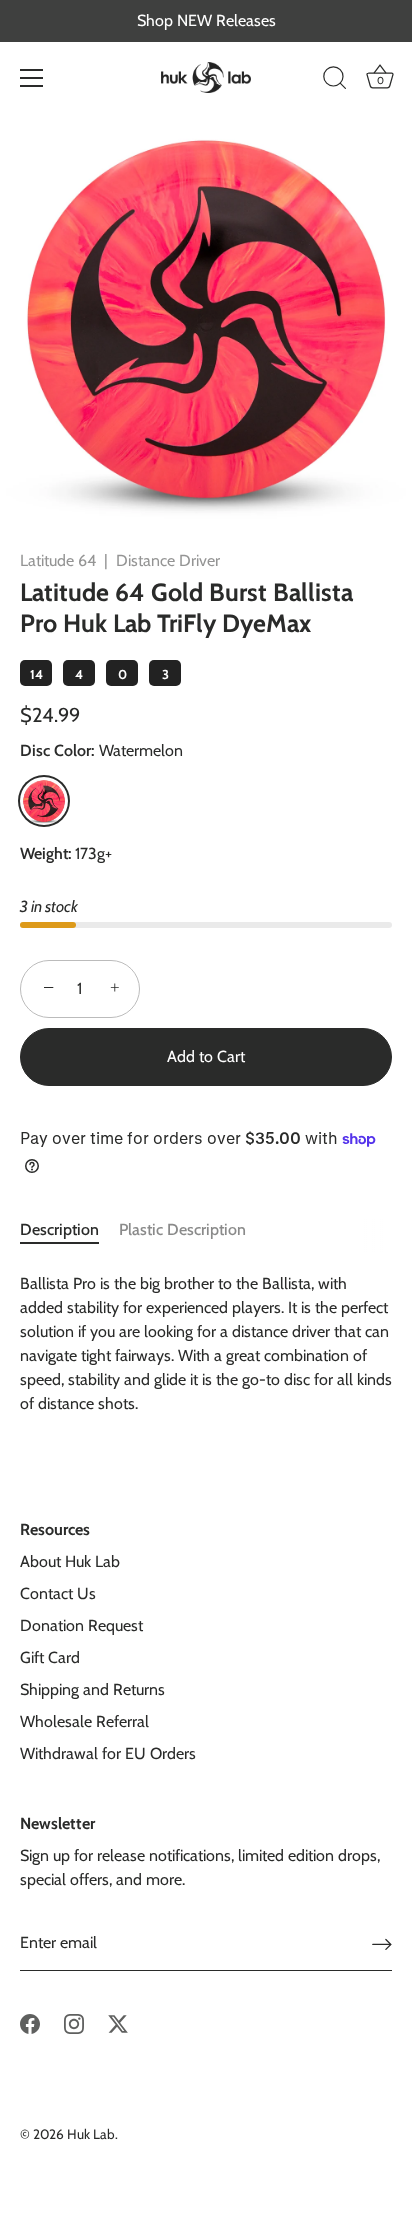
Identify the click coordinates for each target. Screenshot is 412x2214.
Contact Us (58, 1593)
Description (59, 1229)
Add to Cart (206, 1056)
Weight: (45, 853)
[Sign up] (382, 1943)
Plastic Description (182, 1229)
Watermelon (44, 801)
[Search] (335, 81)
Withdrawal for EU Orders (108, 1753)
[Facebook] (30, 2022)
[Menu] (32, 78)
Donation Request (81, 1625)
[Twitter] (118, 2022)
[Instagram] (74, 2022)
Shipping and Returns (92, 1689)
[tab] (69, 1230)
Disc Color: (101, 750)
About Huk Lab (70, 1561)
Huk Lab (91, 2134)
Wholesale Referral (84, 1721)
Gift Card (50, 1657)
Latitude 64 (58, 560)
